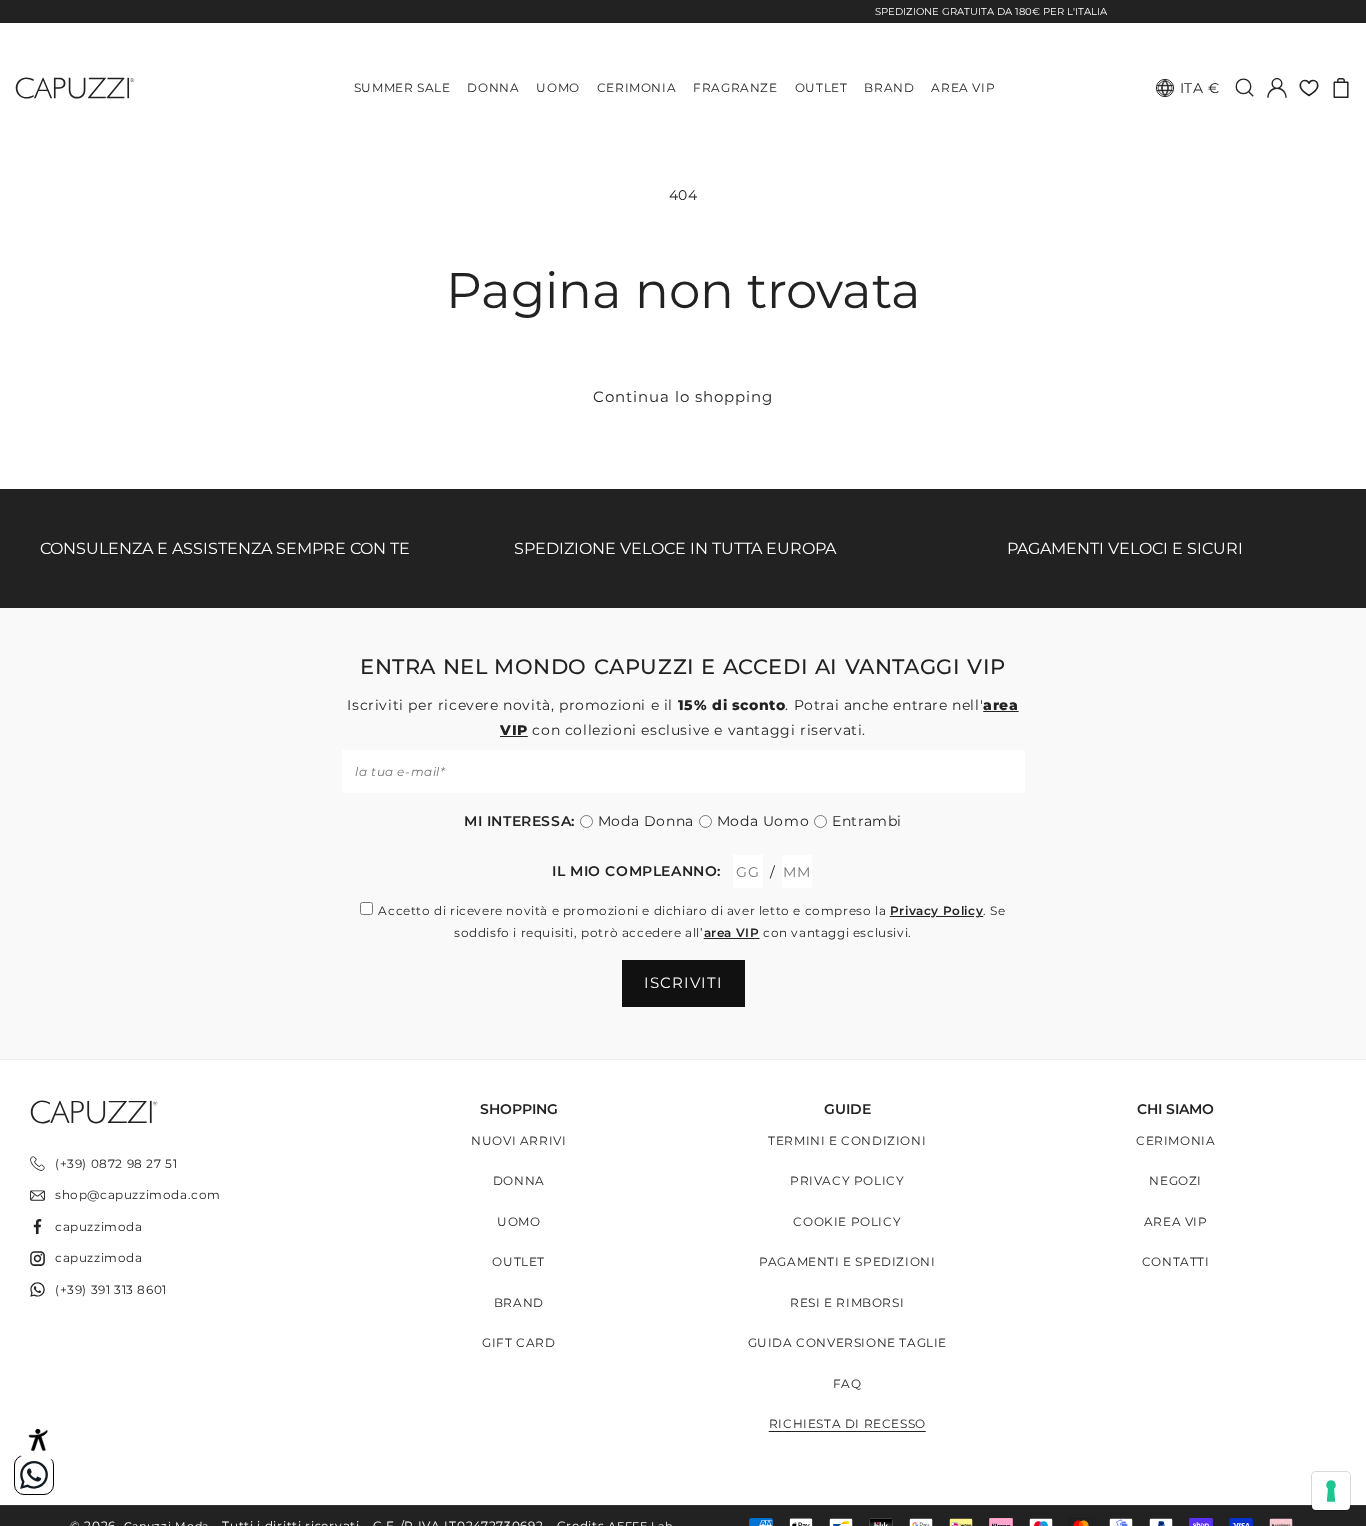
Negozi (1175, 1181)
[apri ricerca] (1245, 88)
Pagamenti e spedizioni (847, 1262)
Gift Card (518, 1343)
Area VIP (1176, 1221)
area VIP (732, 932)
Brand (519, 1302)
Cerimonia (1175, 1140)
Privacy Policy (936, 910)
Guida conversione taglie (847, 1343)
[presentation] (1331, 1491)
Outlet (518, 1262)
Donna (519, 1181)
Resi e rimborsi (847, 1302)
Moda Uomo (763, 821)
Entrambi (867, 821)
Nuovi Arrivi (518, 1140)
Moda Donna (646, 821)
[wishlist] (1309, 88)
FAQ (847, 1383)
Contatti (1176, 1262)
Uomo (518, 1221)
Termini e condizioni (847, 1140)
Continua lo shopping (683, 396)
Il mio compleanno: (636, 871)
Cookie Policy (847, 1221)
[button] (1341, 88)
